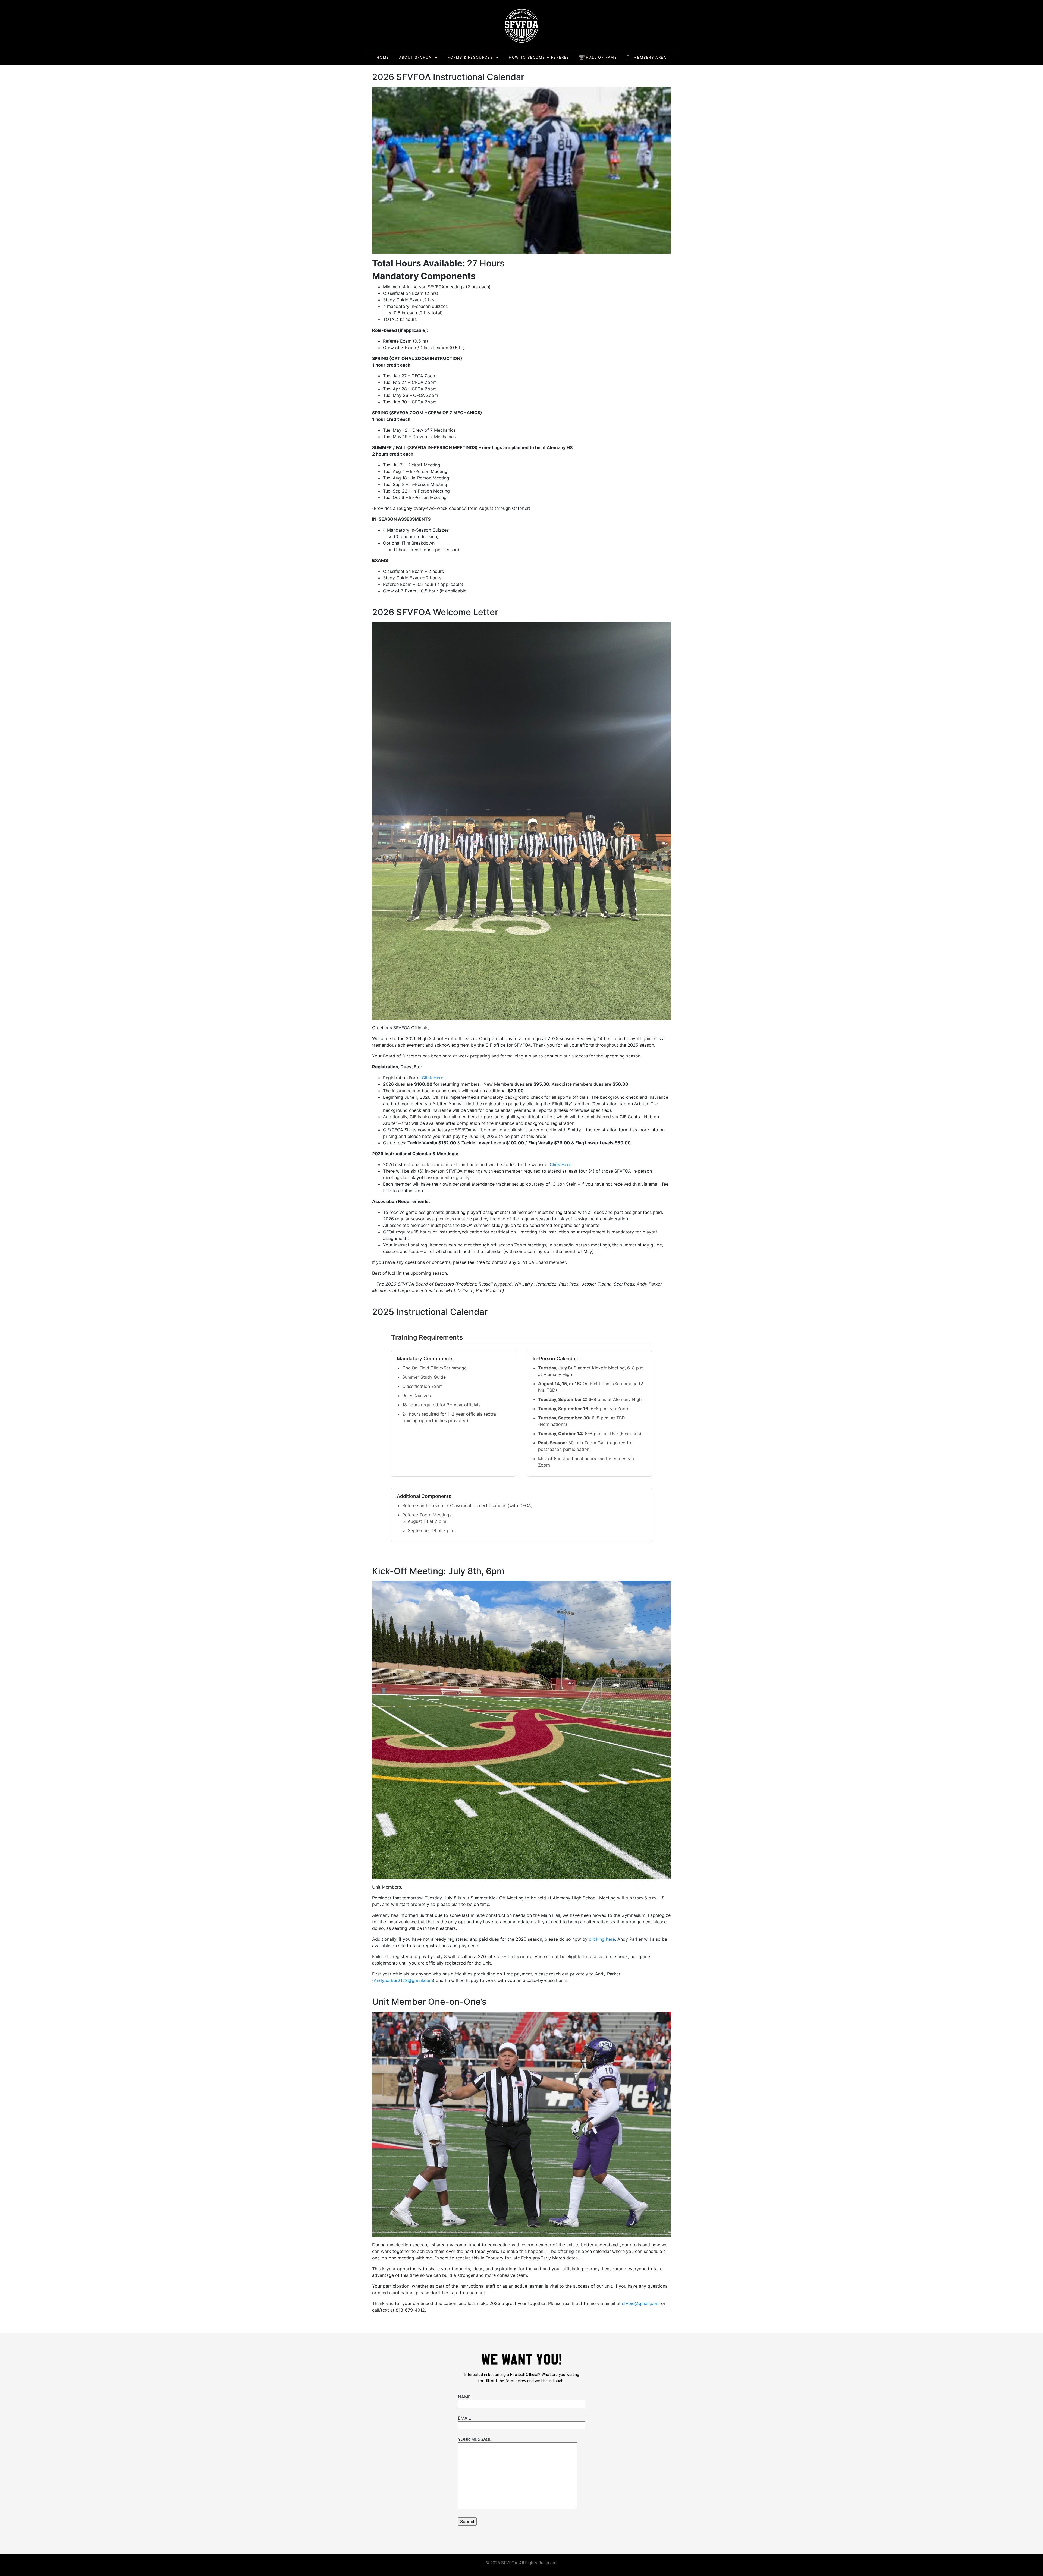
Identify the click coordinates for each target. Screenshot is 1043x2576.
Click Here (433, 1078)
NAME (464, 2397)
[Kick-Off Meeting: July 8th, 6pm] (521, 1730)
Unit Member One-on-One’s (429, 2002)
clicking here (602, 1939)
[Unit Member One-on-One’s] (521, 2124)
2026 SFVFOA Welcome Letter (435, 612)
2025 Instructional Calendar (430, 1312)
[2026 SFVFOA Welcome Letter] (521, 820)
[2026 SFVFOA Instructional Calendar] (521, 170)
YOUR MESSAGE (475, 2439)
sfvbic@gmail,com (641, 2303)
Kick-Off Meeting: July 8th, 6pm (438, 1571)
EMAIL (464, 2418)
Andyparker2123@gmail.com (403, 1980)
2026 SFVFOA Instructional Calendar (448, 77)
